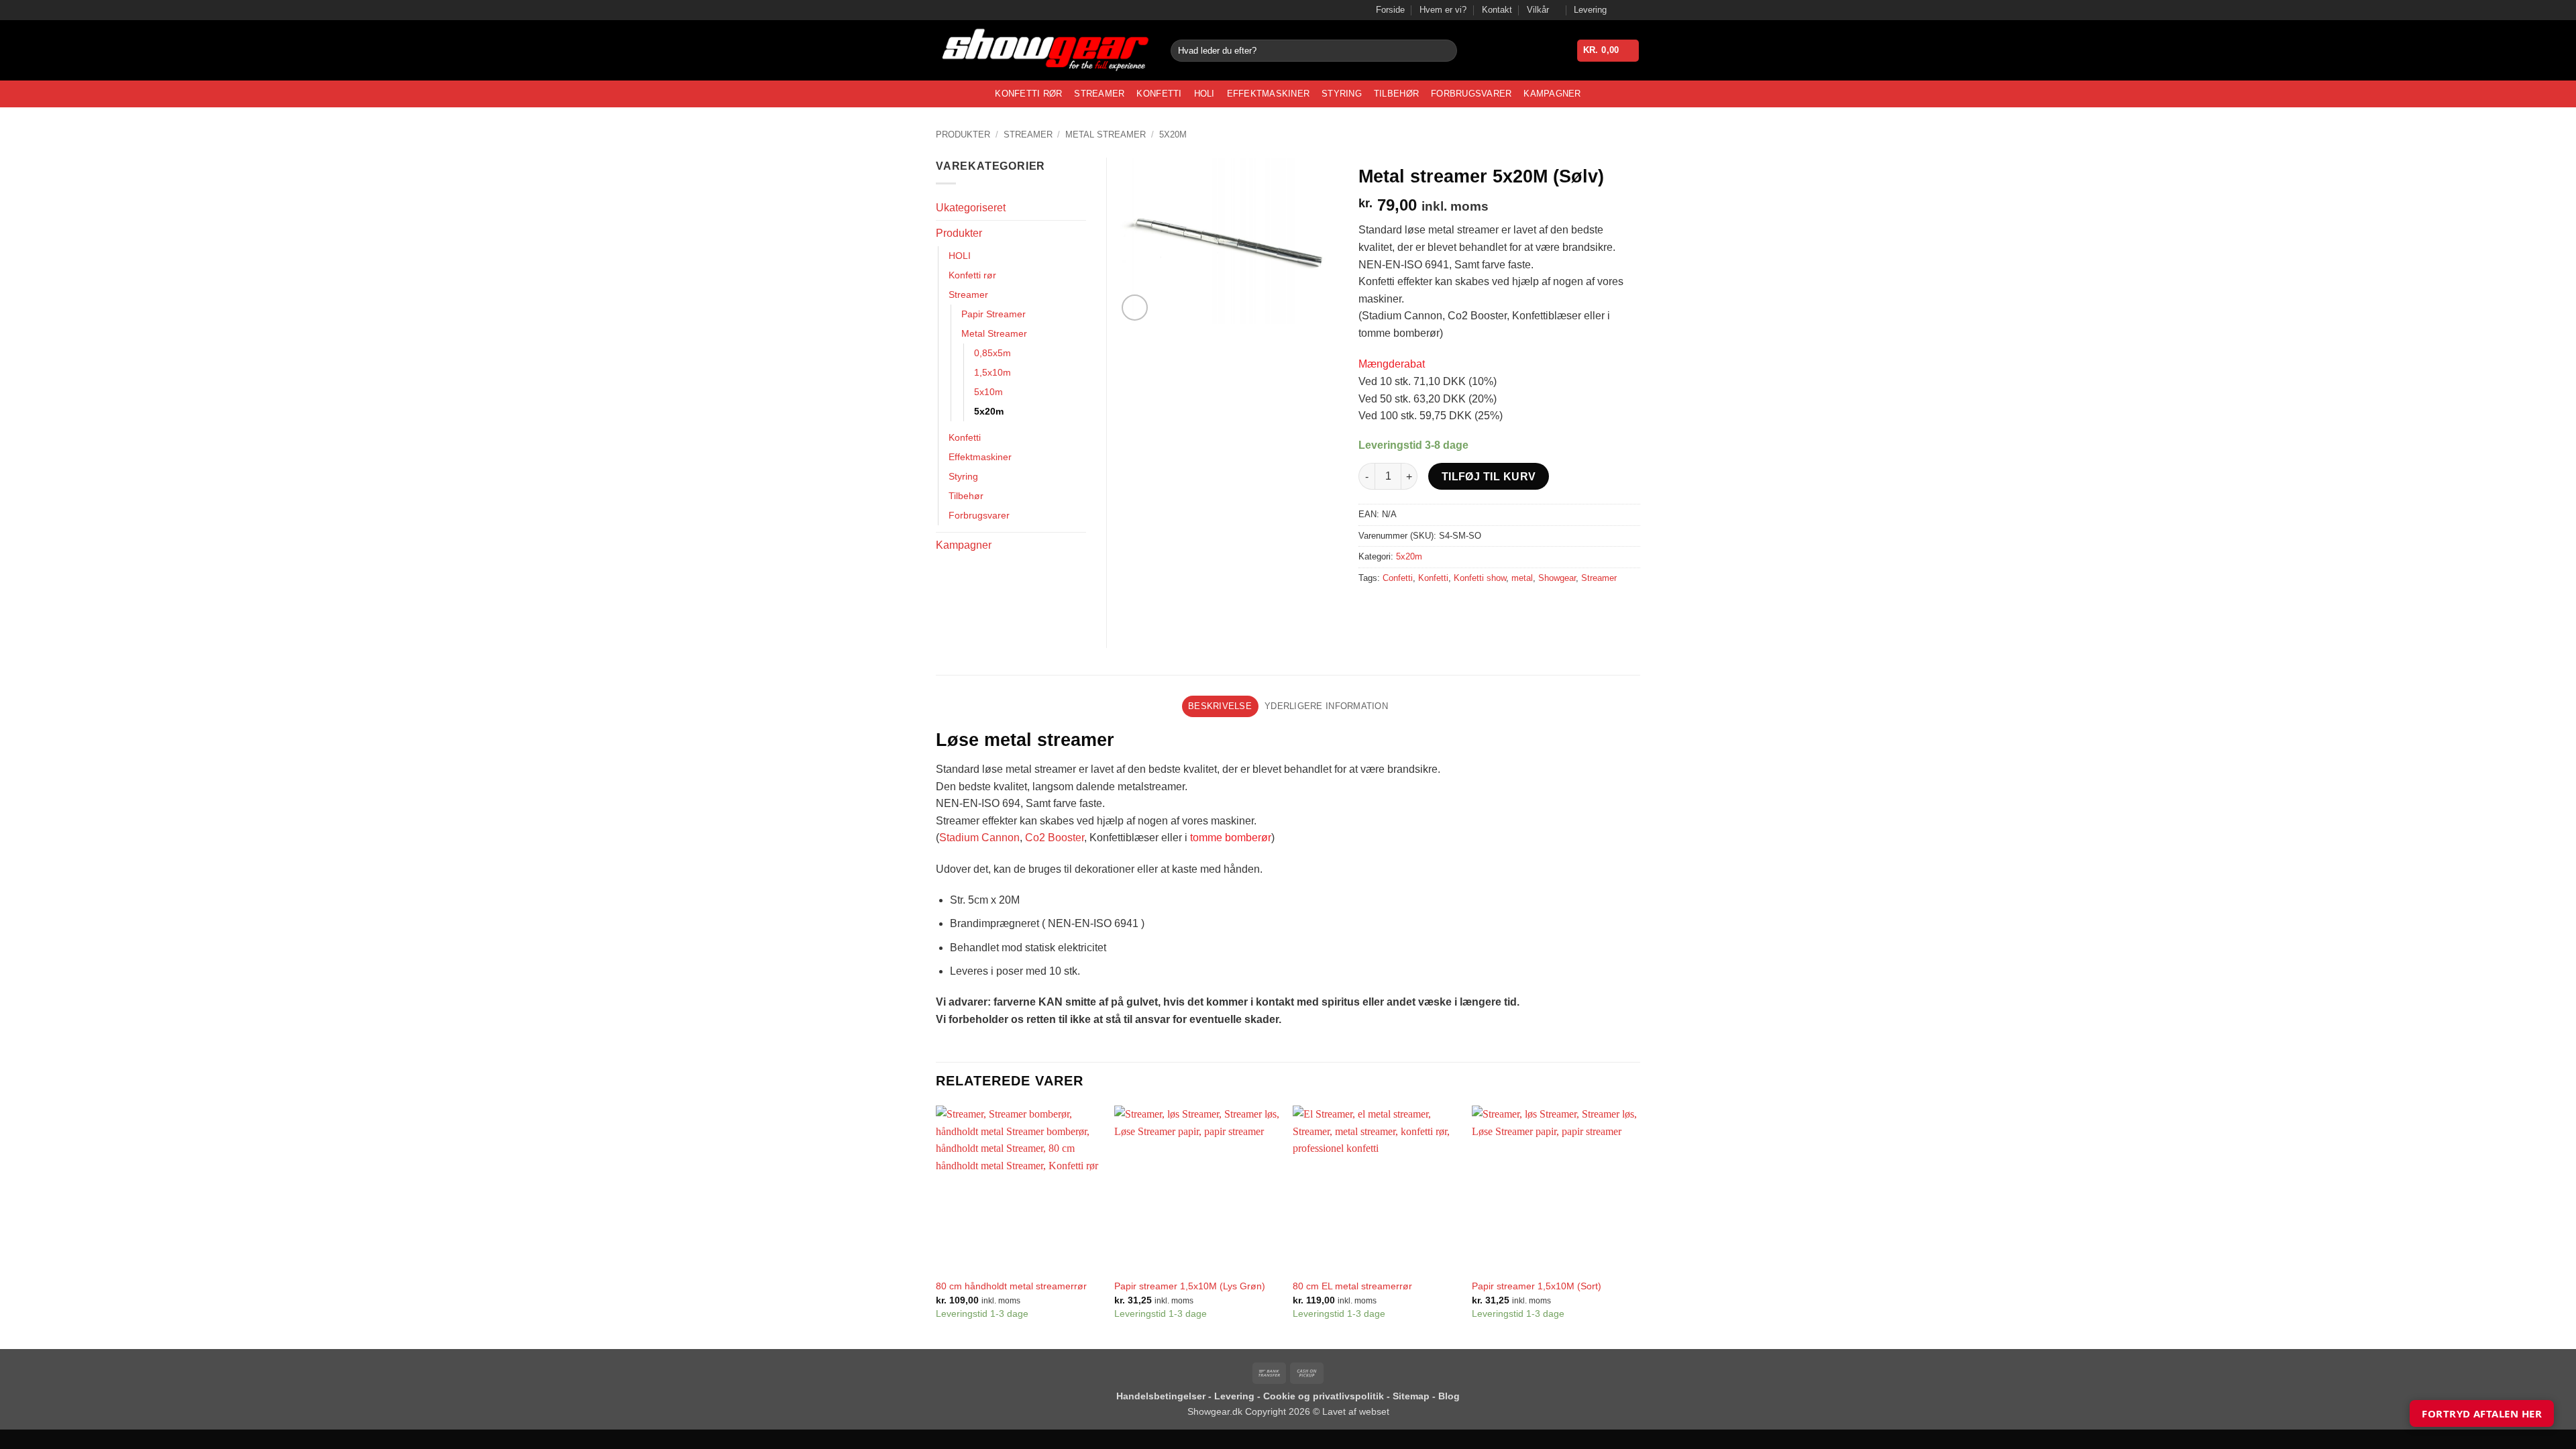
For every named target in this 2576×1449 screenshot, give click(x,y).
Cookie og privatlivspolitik (1325, 1396)
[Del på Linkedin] (1467, 608)
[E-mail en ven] (1419, 608)
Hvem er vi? (1443, 10)
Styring (1342, 94)
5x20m (1173, 135)
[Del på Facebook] (1371, 608)
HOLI (1204, 94)
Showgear (1557, 578)
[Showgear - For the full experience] (1043, 51)
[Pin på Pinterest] (1443, 608)
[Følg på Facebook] (1621, 10)
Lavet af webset (1356, 1411)
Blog (1449, 1396)
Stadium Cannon (979, 838)
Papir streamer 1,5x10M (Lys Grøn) (1190, 1286)
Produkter (963, 135)
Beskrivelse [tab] (1220, 706)
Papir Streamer (994, 314)
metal (1522, 578)
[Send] (1445, 51)
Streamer (1099, 94)
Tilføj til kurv (1489, 477)
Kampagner (1552, 94)
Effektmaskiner (1269, 94)
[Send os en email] (1633, 10)
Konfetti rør (1028, 94)
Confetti (1398, 578)
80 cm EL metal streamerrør (1352, 1286)
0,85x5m (992, 353)
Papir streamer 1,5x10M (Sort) (1537, 1286)
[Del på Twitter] (1395, 608)
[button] (1608, 51)
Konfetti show (1480, 578)
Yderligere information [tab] (1326, 706)
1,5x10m (992, 372)
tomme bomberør (1231, 838)
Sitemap (1412, 1396)
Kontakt (1497, 10)
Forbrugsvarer (1471, 94)
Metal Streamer (1106, 135)
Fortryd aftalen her (2482, 1413)
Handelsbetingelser (1161, 1396)
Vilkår (1538, 10)
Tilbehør (1396, 94)
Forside (1390, 10)
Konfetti (1159, 94)
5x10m (988, 392)
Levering (1590, 10)
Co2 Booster (1055, 838)
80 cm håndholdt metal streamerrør (1011, 1286)
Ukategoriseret (971, 208)
